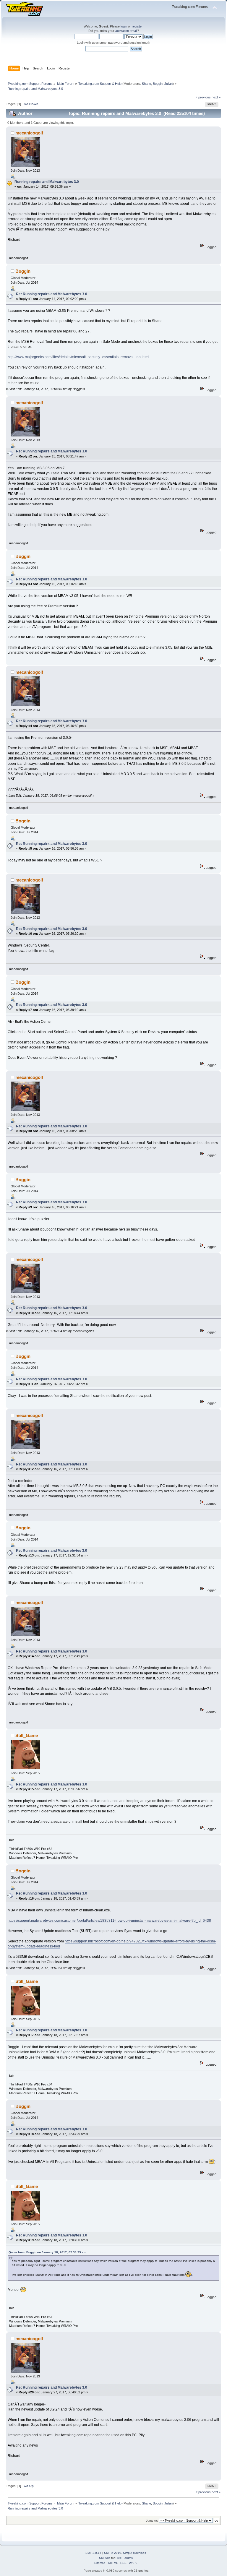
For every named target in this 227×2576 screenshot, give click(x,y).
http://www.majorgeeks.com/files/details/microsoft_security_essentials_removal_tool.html (78, 357)
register (137, 26)
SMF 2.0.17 (93, 2553)
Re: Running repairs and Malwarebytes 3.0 (52, 294)
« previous (203, 97)
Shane (146, 84)
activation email (126, 31)
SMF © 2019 (113, 2553)
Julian (168, 84)
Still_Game (27, 1735)
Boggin (158, 84)
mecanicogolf (29, 133)
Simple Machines (134, 2553)
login (124, 26)
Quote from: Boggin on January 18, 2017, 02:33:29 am (47, 2252)
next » (216, 97)
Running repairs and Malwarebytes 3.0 (47, 182)
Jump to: (152, 2521)
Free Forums (124, 2558)
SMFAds (105, 2558)
